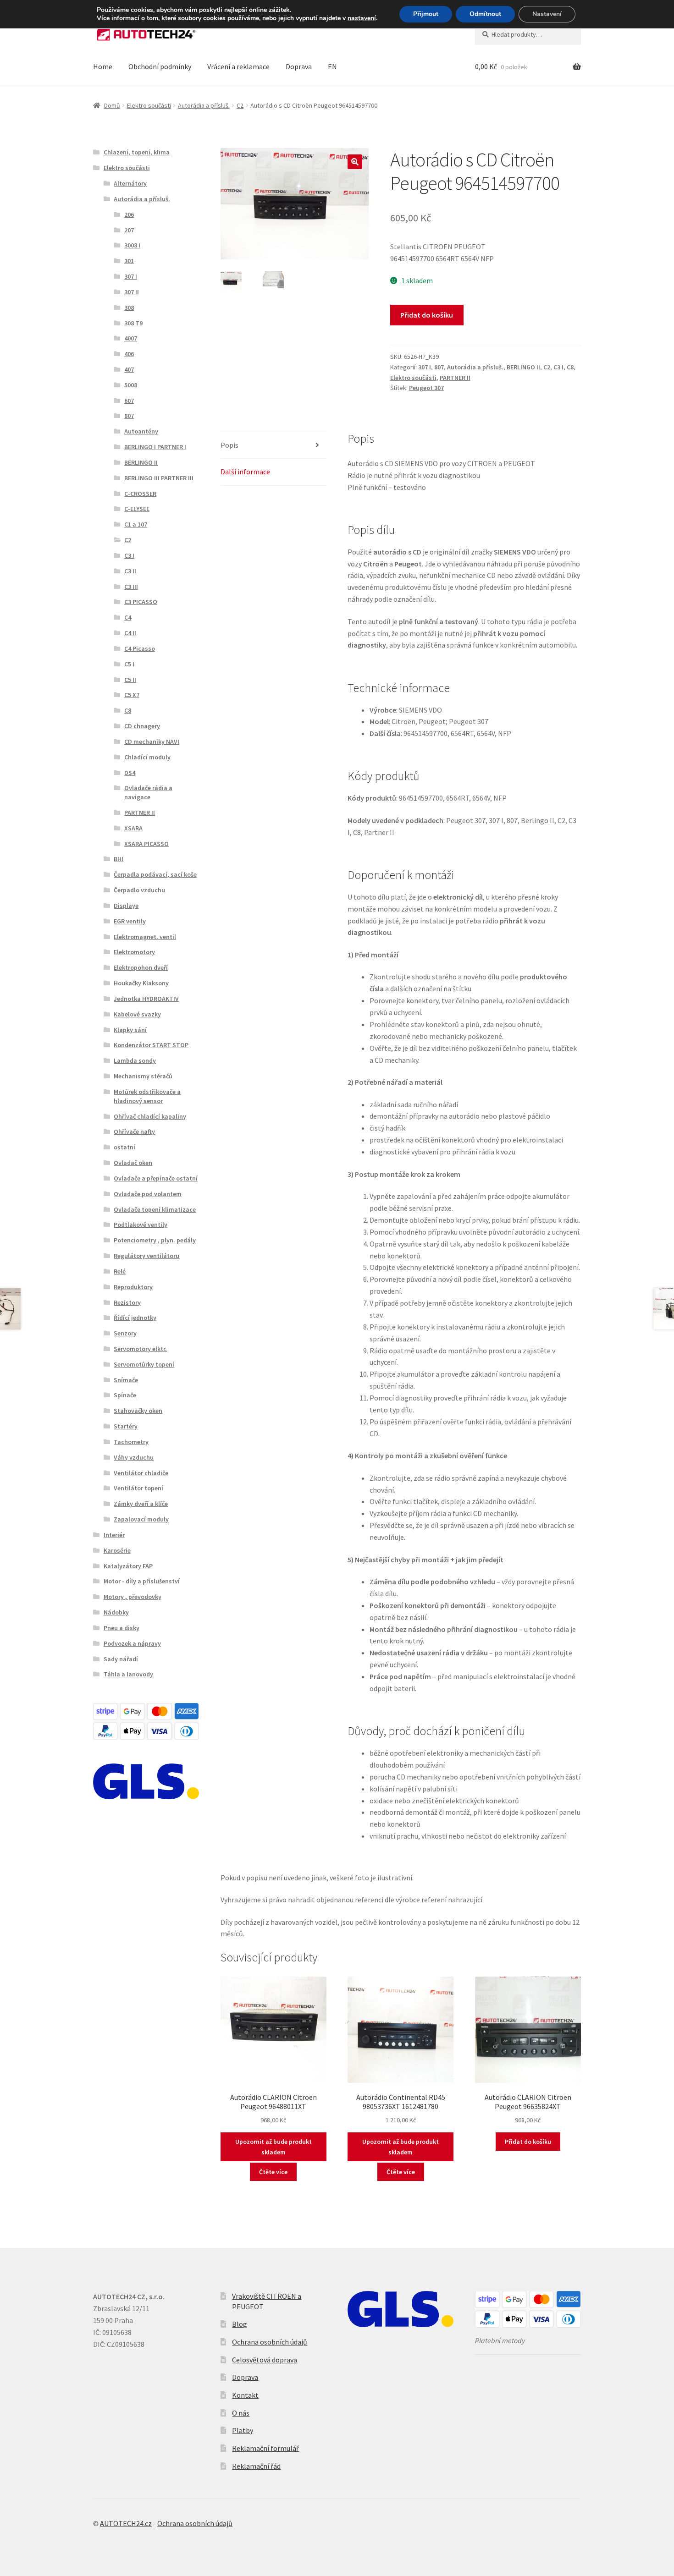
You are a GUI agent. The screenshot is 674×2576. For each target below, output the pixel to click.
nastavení (362, 18)
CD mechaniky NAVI (152, 741)
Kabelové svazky (137, 1014)
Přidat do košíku (427, 315)
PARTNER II (455, 378)
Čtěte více (273, 2172)
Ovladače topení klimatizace (155, 1209)
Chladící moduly (147, 757)
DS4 (130, 773)
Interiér (114, 1535)
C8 (570, 367)
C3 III (131, 587)
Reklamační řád (256, 2466)
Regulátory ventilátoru (146, 1256)
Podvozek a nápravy (132, 1643)
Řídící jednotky (135, 1318)
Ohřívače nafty (134, 1131)
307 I (425, 367)
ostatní (124, 1147)
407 (129, 369)
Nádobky (116, 1612)
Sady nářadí (121, 1659)
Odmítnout (485, 14)
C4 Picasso (140, 648)
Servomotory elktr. (140, 1349)
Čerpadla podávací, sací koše (155, 874)
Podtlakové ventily (141, 1225)
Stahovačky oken (138, 1411)
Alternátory (130, 183)
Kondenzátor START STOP (151, 1045)
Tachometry (131, 1442)
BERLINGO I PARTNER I (155, 447)
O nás (241, 2413)
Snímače (126, 1380)
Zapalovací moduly (141, 1519)
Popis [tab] (229, 445)
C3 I (558, 367)
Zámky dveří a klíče (141, 1504)
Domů (112, 105)
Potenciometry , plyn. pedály (155, 1240)
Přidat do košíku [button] (528, 2142)
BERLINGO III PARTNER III (159, 478)
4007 (131, 338)
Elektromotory (134, 952)
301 (129, 261)
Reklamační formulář (265, 2448)
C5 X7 (132, 695)
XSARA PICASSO (146, 844)
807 (439, 367)
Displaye (126, 906)
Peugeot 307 (426, 388)
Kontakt (245, 2395)
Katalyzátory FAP (128, 1566)
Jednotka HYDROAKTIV (146, 999)
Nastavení (547, 14)
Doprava (299, 66)
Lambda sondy (135, 1060)
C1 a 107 (136, 524)
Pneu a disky (122, 1628)
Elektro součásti (149, 105)
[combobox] (528, 34)
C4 (128, 617)
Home (103, 66)
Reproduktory (133, 1287)
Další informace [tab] (245, 472)
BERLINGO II (523, 367)
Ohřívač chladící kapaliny (150, 1116)
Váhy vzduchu (134, 1457)
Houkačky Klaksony (141, 983)
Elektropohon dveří (141, 967)
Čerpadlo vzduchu (139, 890)
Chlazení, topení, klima (137, 152)
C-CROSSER (140, 494)
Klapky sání (130, 1030)
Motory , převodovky (133, 1597)
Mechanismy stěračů (143, 1076)
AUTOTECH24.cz (126, 2523)
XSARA (133, 828)
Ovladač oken (133, 1163)
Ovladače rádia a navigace (148, 792)
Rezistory (127, 1302)
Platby (243, 2430)
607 (129, 401)
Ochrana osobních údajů (270, 2342)
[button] (355, 162)
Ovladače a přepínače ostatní (156, 1178)
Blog (240, 2324)
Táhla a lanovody (128, 1674)
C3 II (130, 571)
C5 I (129, 664)
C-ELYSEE (137, 509)
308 (129, 308)
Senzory (125, 1333)
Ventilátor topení (138, 1488)
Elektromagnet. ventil (145, 937)
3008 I (132, 245)
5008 (131, 385)
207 (129, 230)
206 (129, 214)
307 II (132, 292)
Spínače (125, 1395)
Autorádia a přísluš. (204, 105)
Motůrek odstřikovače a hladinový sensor (147, 1096)
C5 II (130, 680)
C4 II (130, 633)
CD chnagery (142, 726)
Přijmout (426, 14)
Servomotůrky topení (144, 1364)
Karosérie (117, 1550)
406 (129, 354)
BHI (119, 859)
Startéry (126, 1426)
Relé (120, 1271)
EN (332, 66)
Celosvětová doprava (265, 2360)
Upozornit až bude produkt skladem (273, 2147)
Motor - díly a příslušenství (142, 1581)
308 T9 (133, 323)
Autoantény (141, 431)
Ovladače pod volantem (148, 1194)
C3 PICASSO (141, 602)
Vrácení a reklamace (238, 66)
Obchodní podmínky (160, 66)
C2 (240, 105)
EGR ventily (130, 921)
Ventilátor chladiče (141, 1473)
